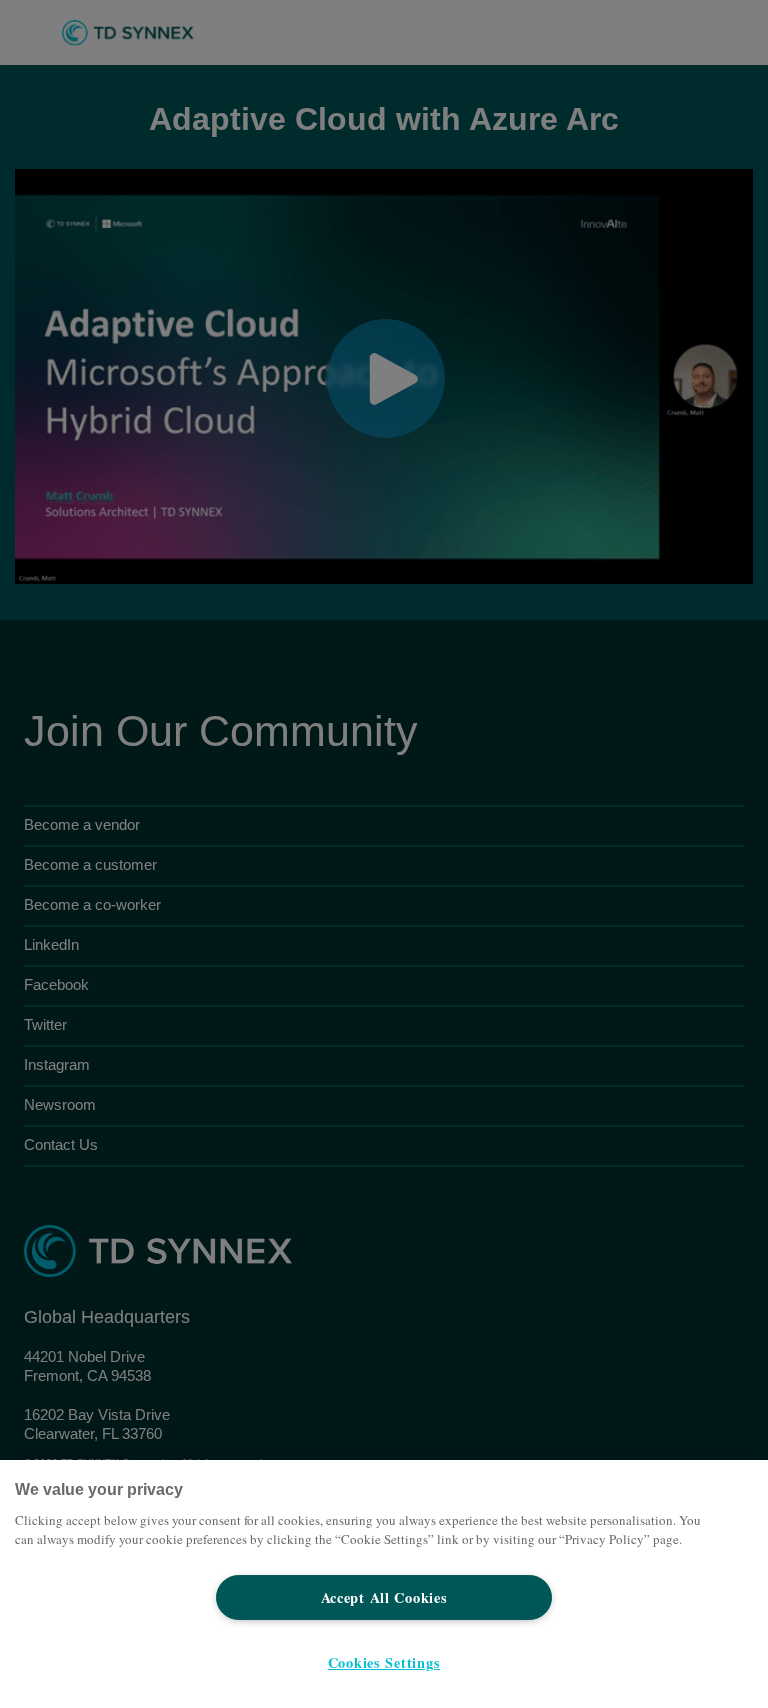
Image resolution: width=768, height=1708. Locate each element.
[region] (384, 1584)
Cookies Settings (384, 1662)
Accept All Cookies (384, 1597)
